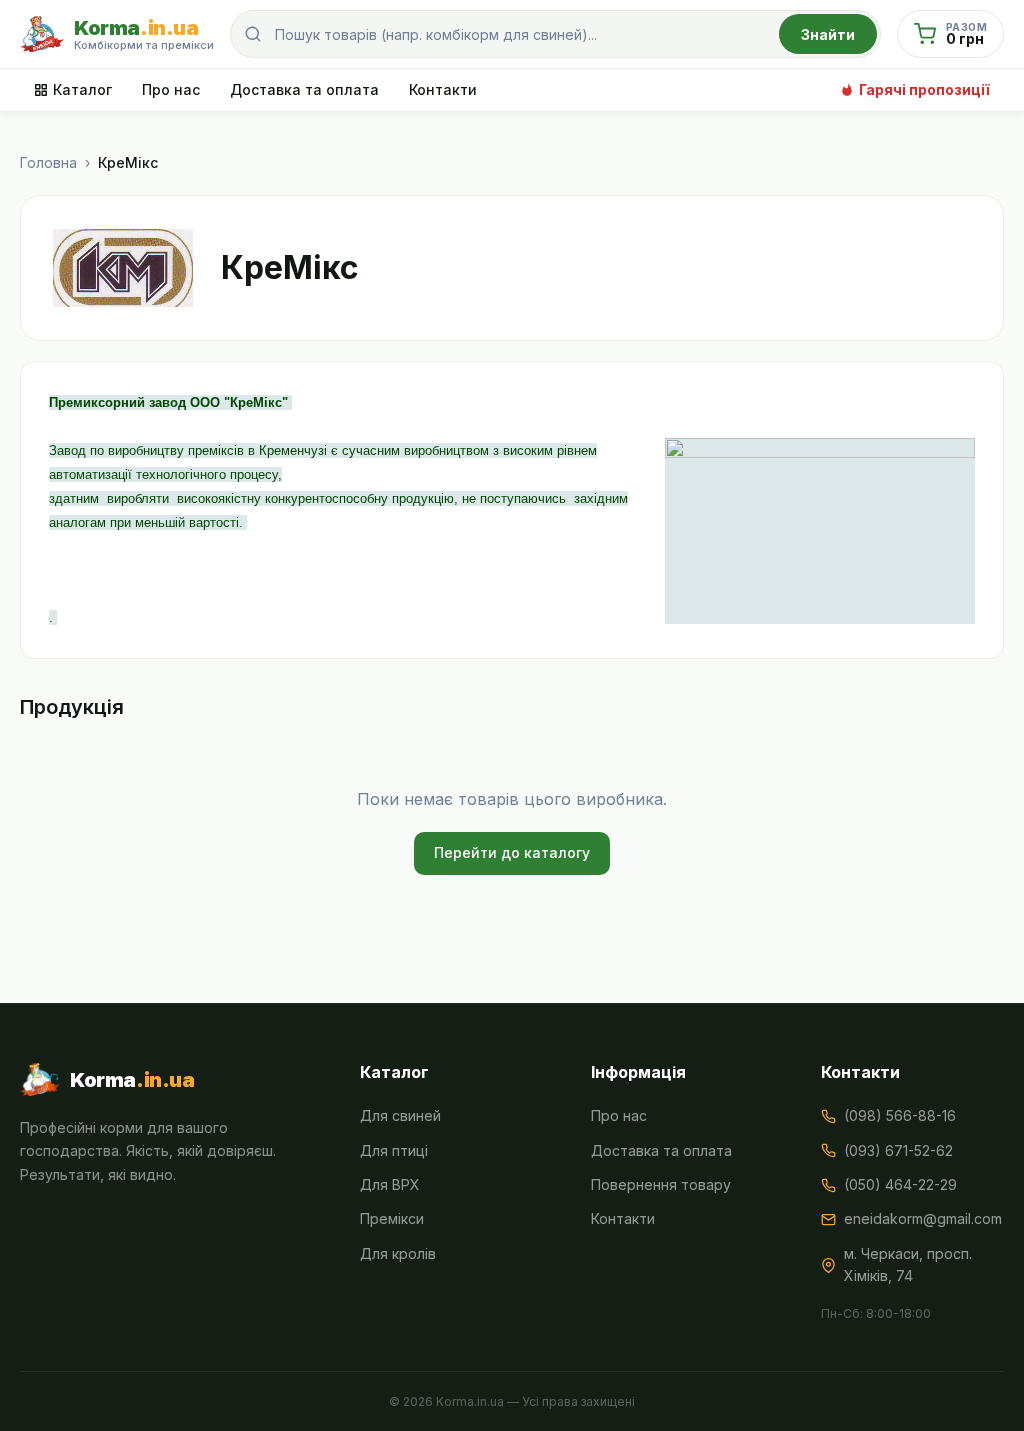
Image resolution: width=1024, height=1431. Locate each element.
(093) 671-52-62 (898, 1150)
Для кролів (398, 1253)
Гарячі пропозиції (924, 89)
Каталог (82, 89)
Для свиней (400, 1115)
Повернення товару (661, 1184)
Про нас (171, 89)
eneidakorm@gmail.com (923, 1218)
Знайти (828, 34)
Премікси (392, 1218)
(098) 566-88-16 (900, 1115)
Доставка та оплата (304, 89)
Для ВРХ (390, 1184)
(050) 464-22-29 (900, 1184)
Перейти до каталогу (512, 852)
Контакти (443, 89)
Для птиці (394, 1150)
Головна (48, 162)
